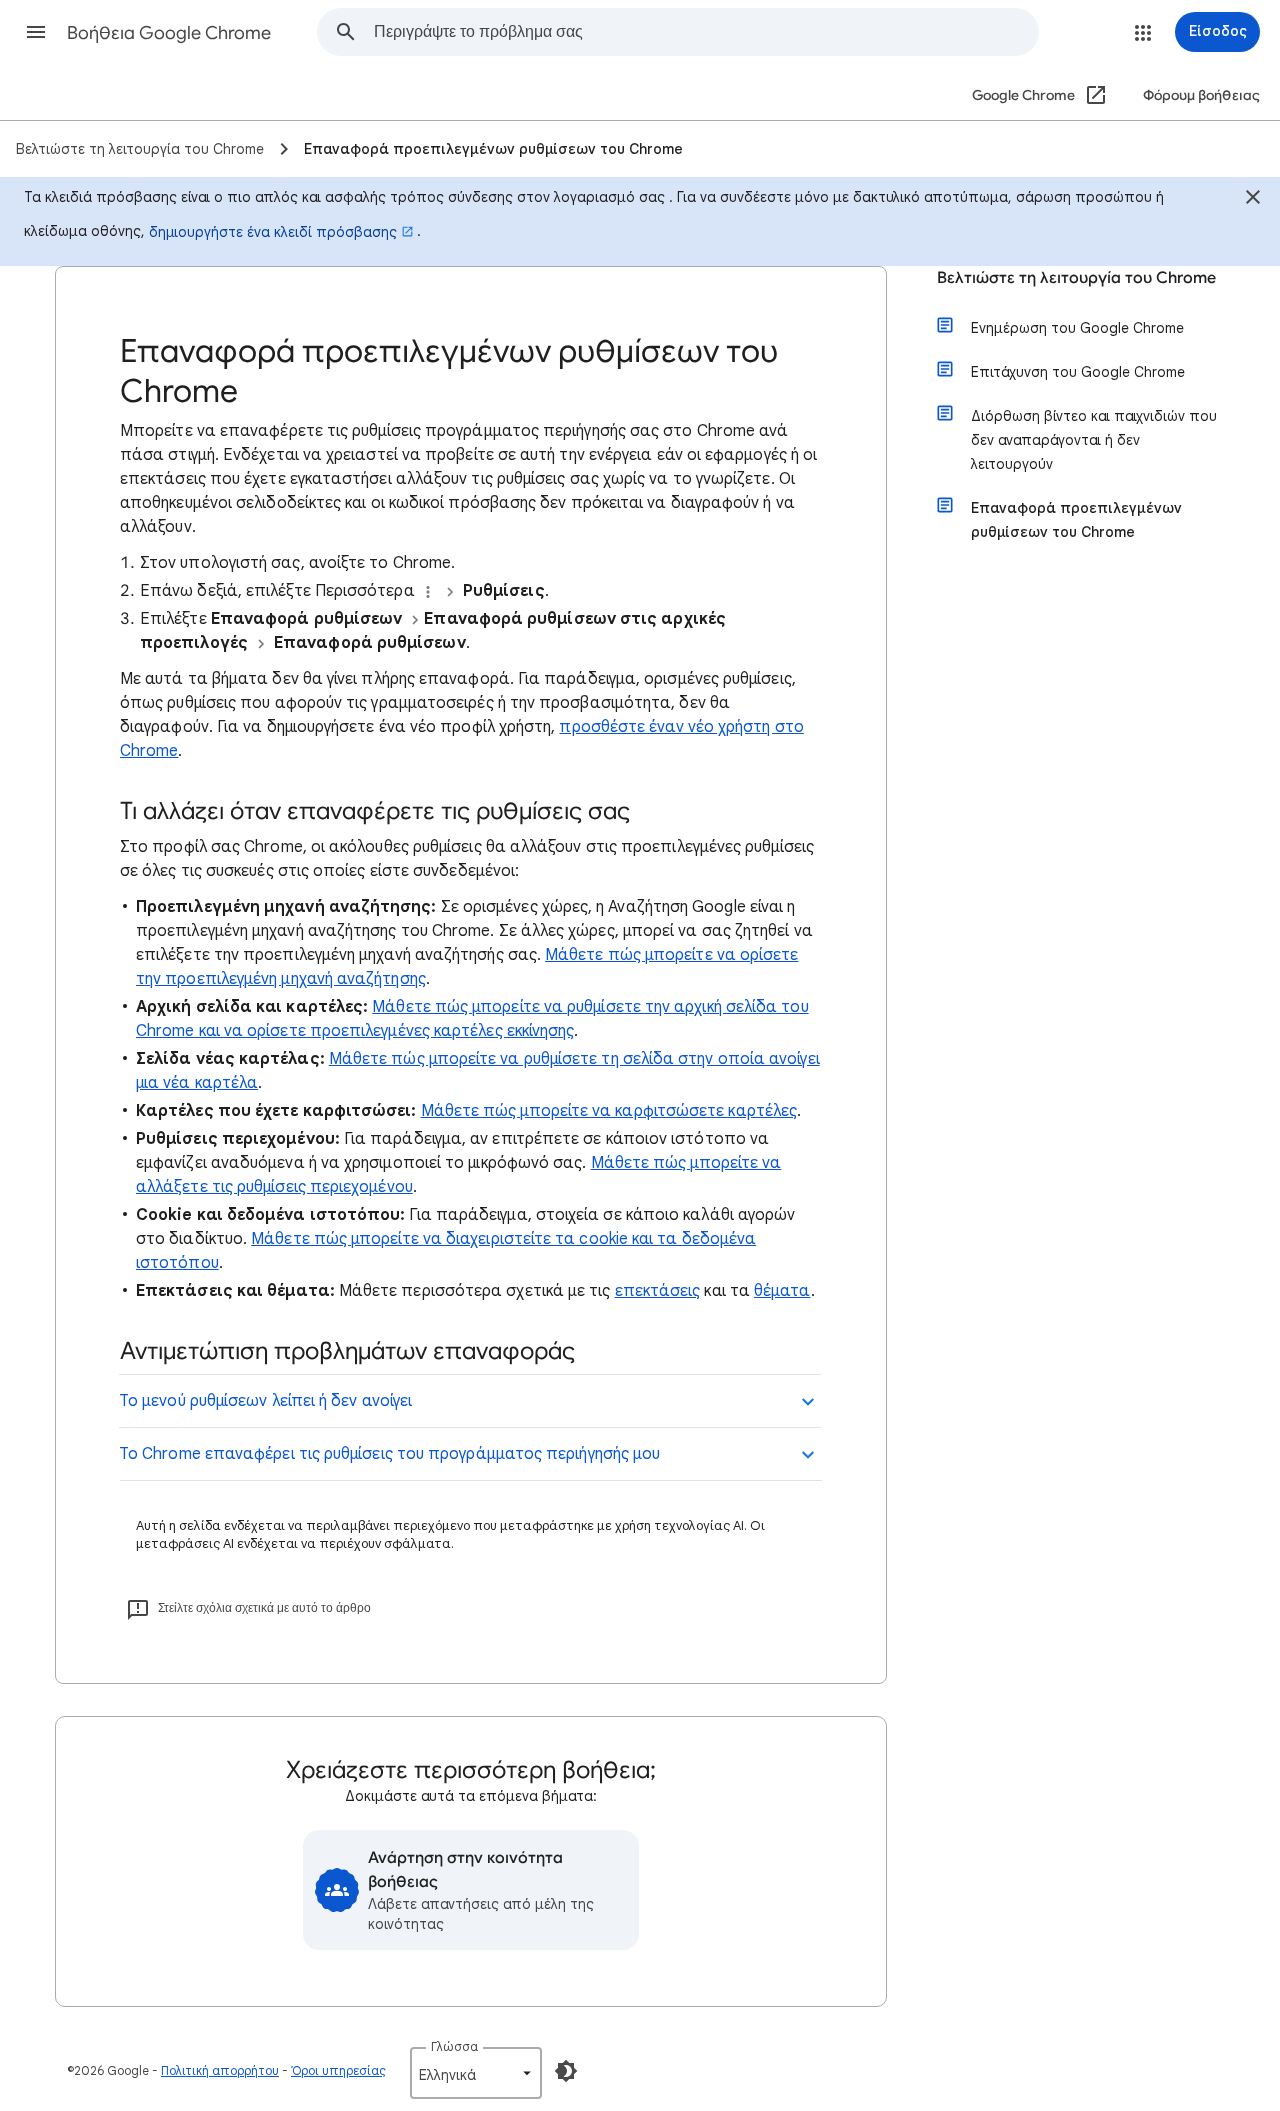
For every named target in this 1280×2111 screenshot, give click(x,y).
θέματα (782, 1291)
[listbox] (476, 2073)
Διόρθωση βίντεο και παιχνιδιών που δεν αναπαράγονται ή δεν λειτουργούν (1094, 440)
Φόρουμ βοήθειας (1201, 95)
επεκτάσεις (658, 1291)
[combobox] (706, 32)
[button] (36, 32)
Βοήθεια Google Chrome (169, 33)
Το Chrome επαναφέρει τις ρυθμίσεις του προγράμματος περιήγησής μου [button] (389, 1454)
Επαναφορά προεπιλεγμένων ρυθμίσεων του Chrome (1076, 520)
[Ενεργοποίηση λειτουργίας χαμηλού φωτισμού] (566, 2071)
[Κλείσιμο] (1253, 200)
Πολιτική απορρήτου (220, 2070)
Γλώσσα (454, 2046)
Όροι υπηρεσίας (338, 2070)
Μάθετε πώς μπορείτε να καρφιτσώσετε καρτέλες (609, 1111)
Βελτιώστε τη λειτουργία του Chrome (1076, 278)
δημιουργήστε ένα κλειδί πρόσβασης (273, 232)
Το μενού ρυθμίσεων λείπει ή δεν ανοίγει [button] (265, 1401)
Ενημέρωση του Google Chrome (1077, 328)
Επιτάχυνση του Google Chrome (1078, 372)
